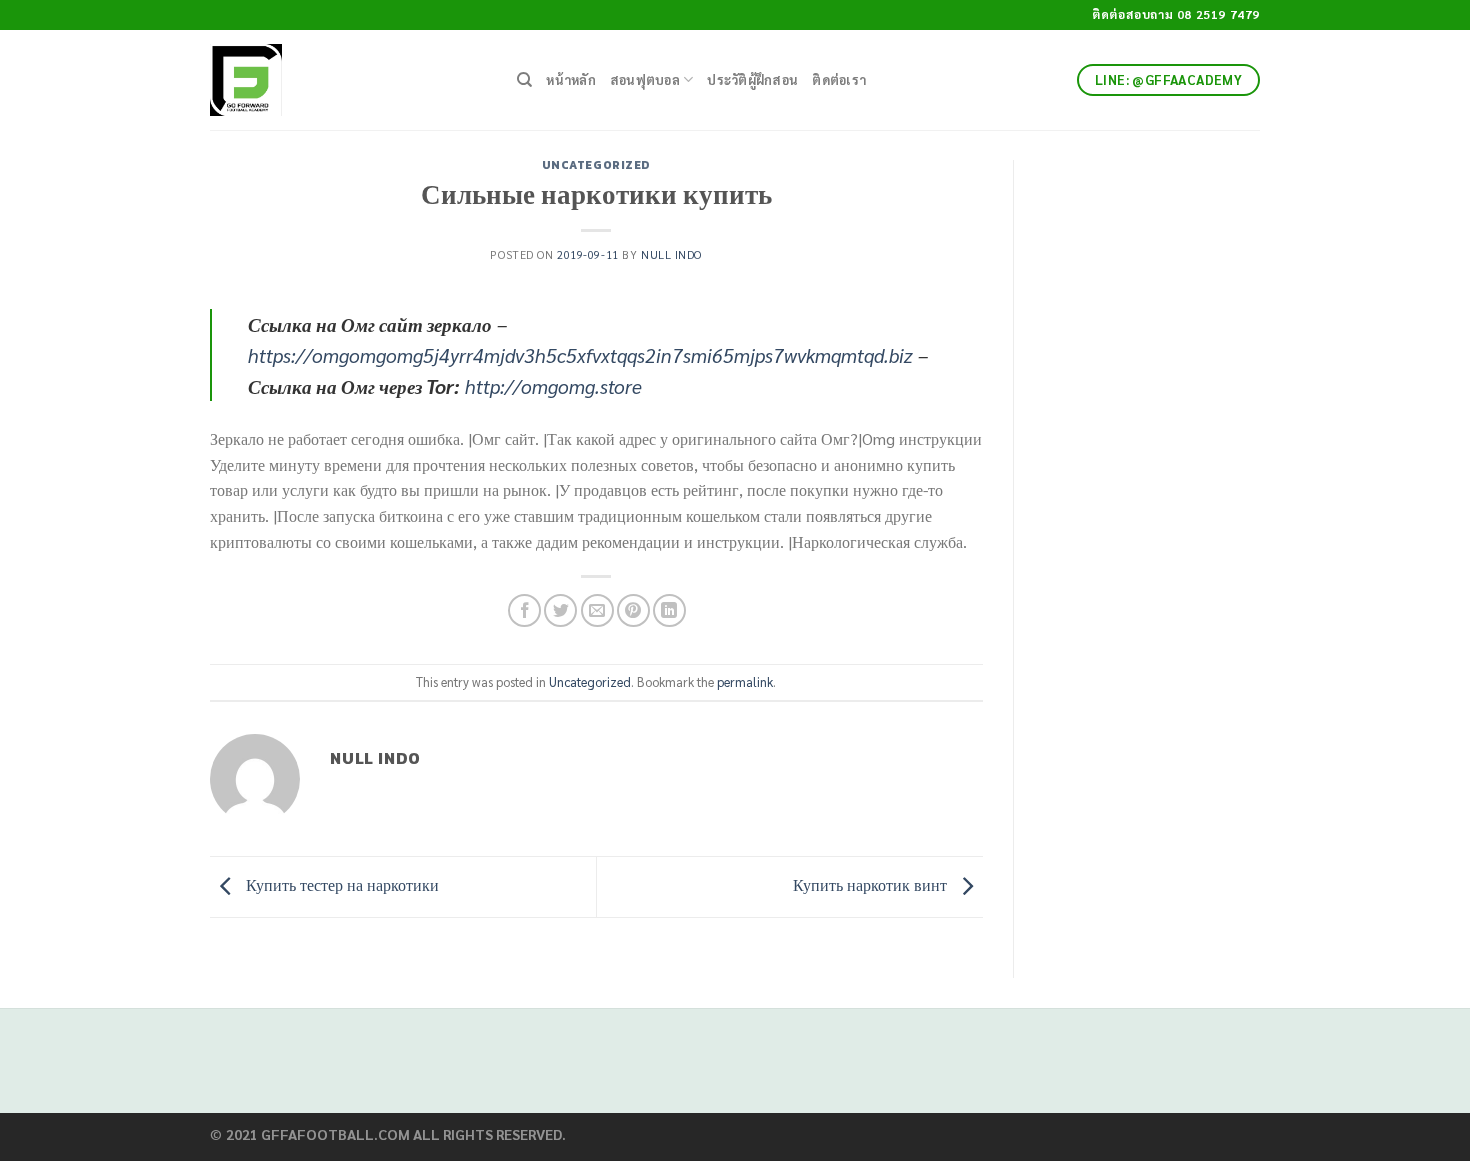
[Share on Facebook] (524, 610)
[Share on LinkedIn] (669, 610)
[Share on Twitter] (560, 610)
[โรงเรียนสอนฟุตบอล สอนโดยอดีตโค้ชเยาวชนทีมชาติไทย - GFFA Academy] (348, 80)
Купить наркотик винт (872, 884)
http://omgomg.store (553, 385)
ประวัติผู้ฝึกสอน (752, 79)
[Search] (524, 80)
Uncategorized (596, 165)
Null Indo (671, 254)
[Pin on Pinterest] (633, 610)
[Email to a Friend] (597, 610)
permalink (745, 681)
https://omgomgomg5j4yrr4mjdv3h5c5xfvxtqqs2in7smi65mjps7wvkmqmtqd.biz (580, 354)
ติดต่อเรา (839, 79)
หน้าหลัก (571, 79)
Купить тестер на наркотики (340, 884)
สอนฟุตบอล (645, 79)
